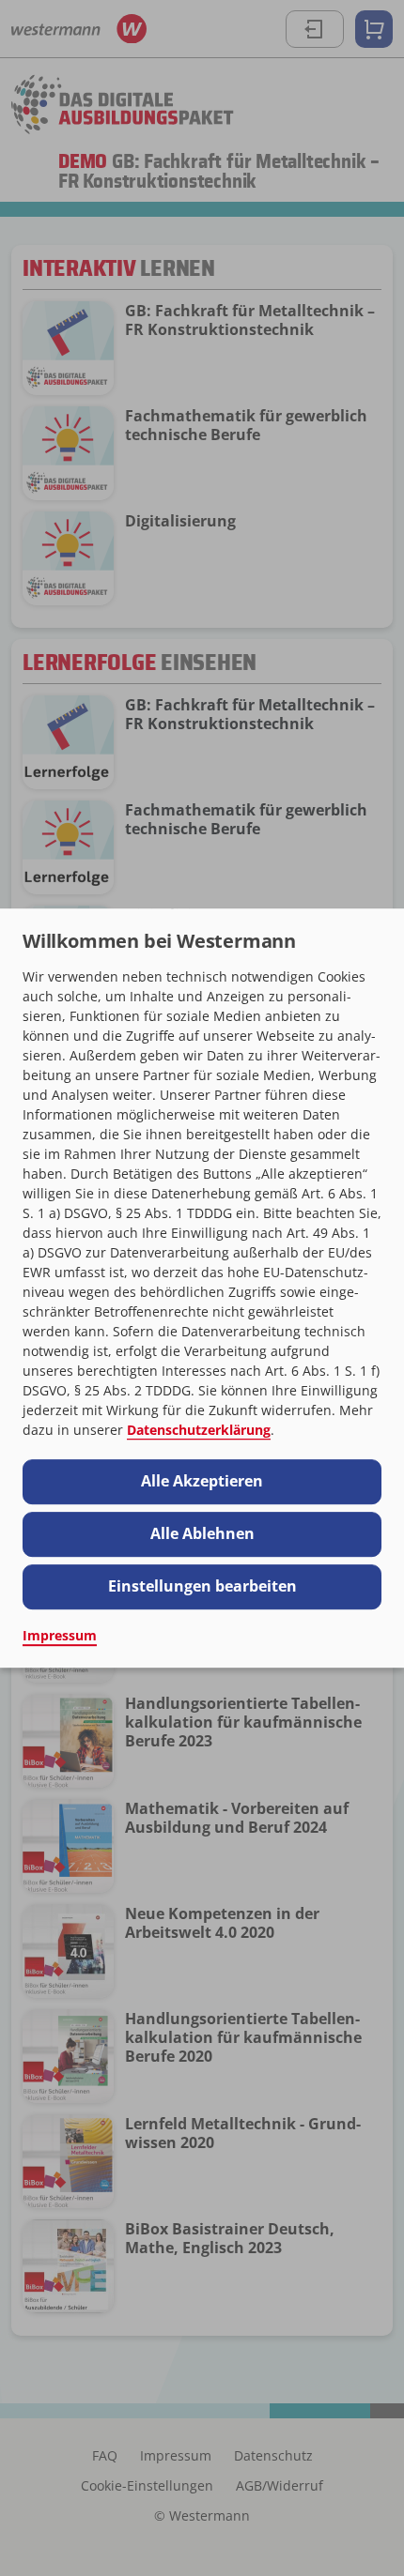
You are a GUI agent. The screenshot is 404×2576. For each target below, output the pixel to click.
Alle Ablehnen (202, 1533)
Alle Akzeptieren (202, 1481)
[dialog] (202, 1288)
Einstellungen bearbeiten (202, 1586)
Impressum (60, 1635)
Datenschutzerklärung (199, 1430)
